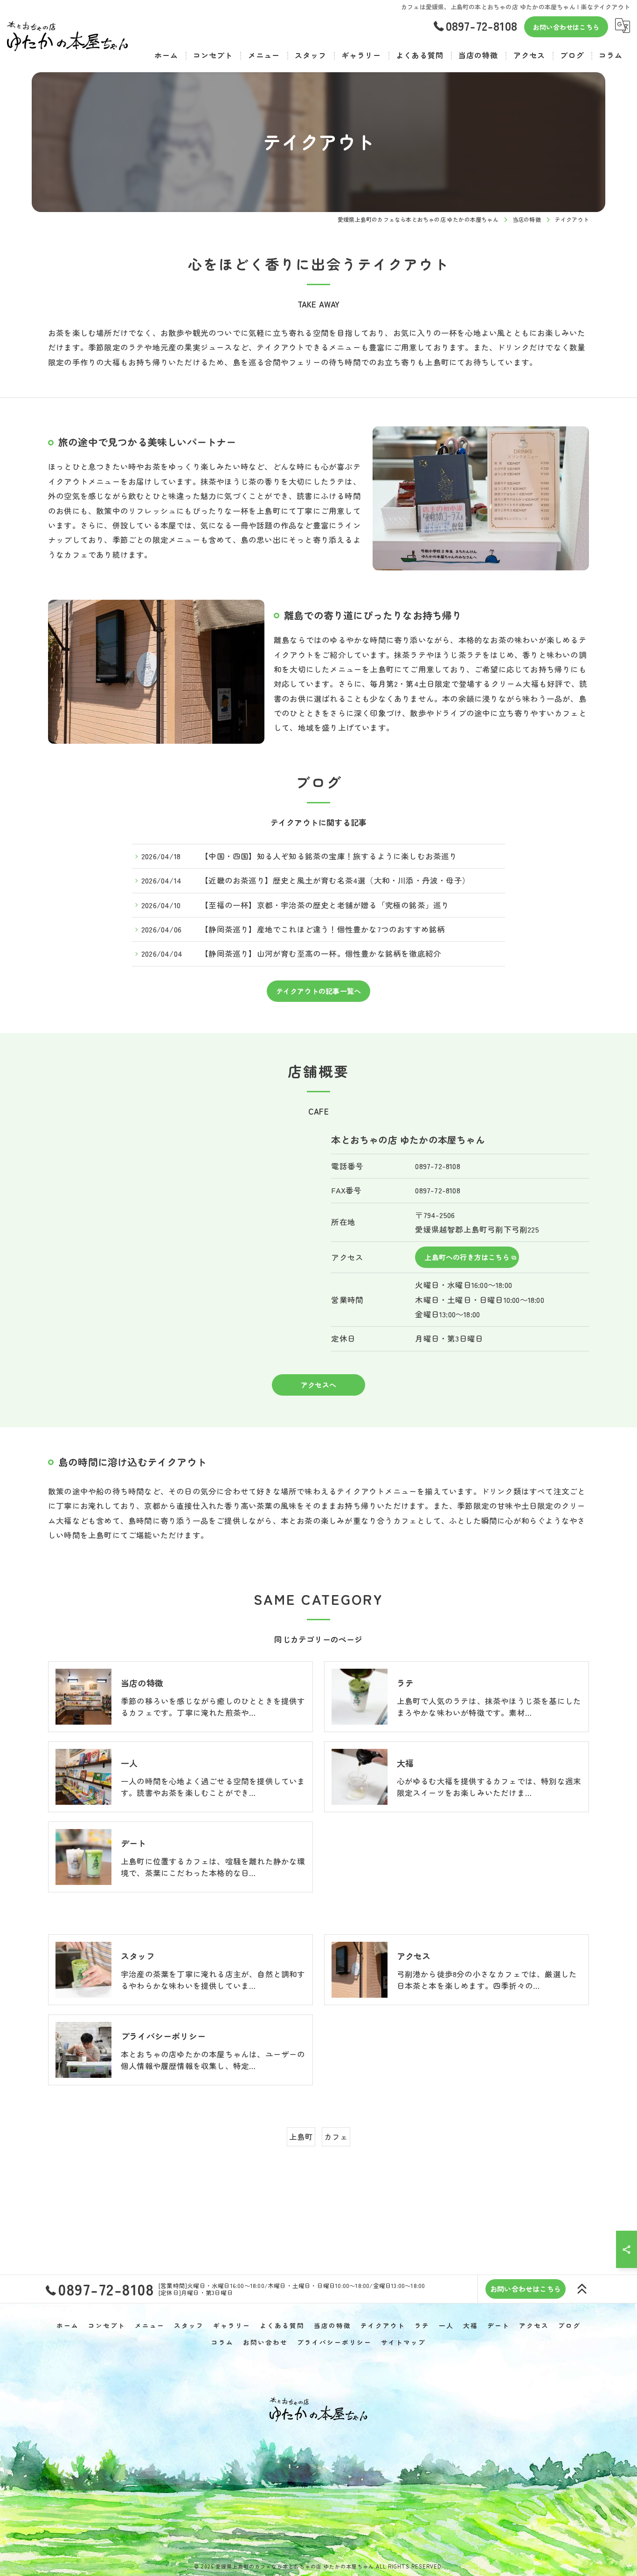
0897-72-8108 (437, 1166)
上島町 (301, 2137)
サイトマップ (403, 2342)
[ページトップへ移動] (582, 2289)
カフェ (336, 2137)
